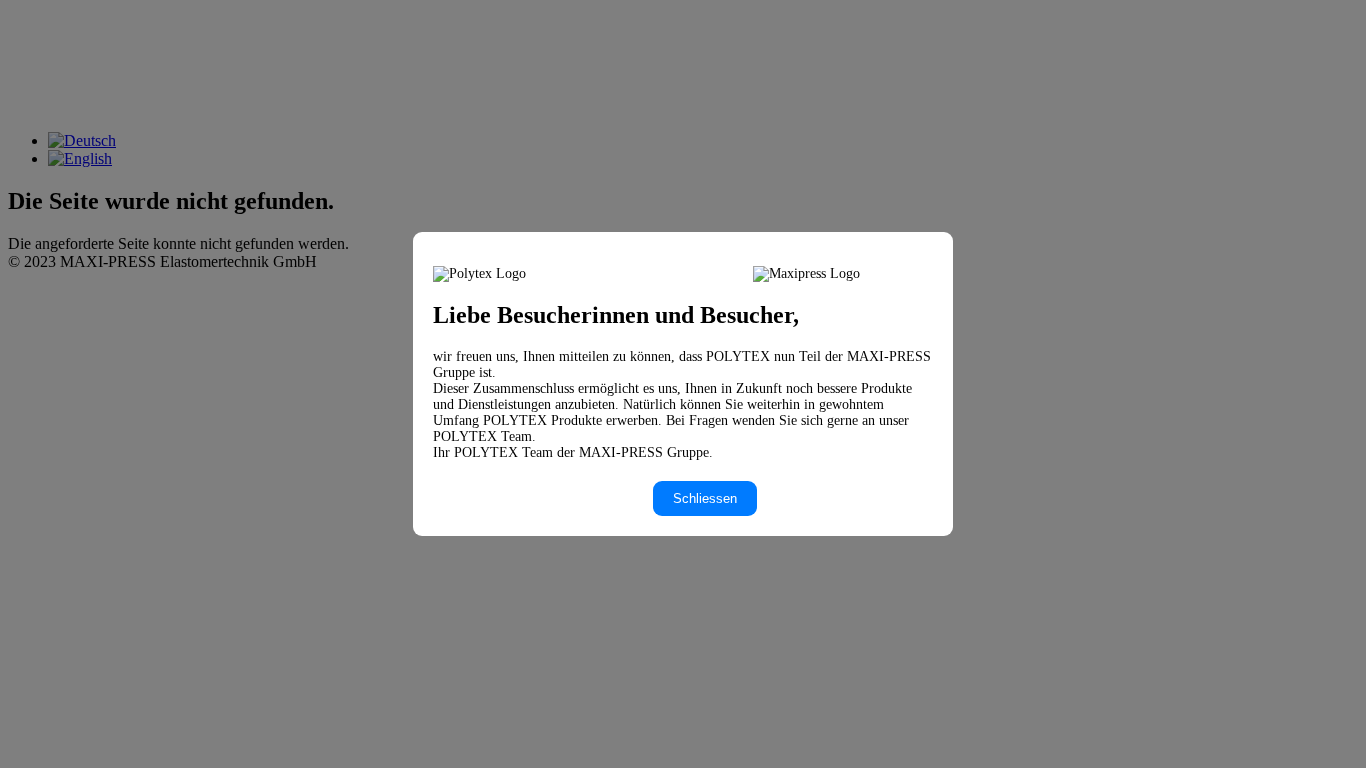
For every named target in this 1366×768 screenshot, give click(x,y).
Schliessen (705, 498)
